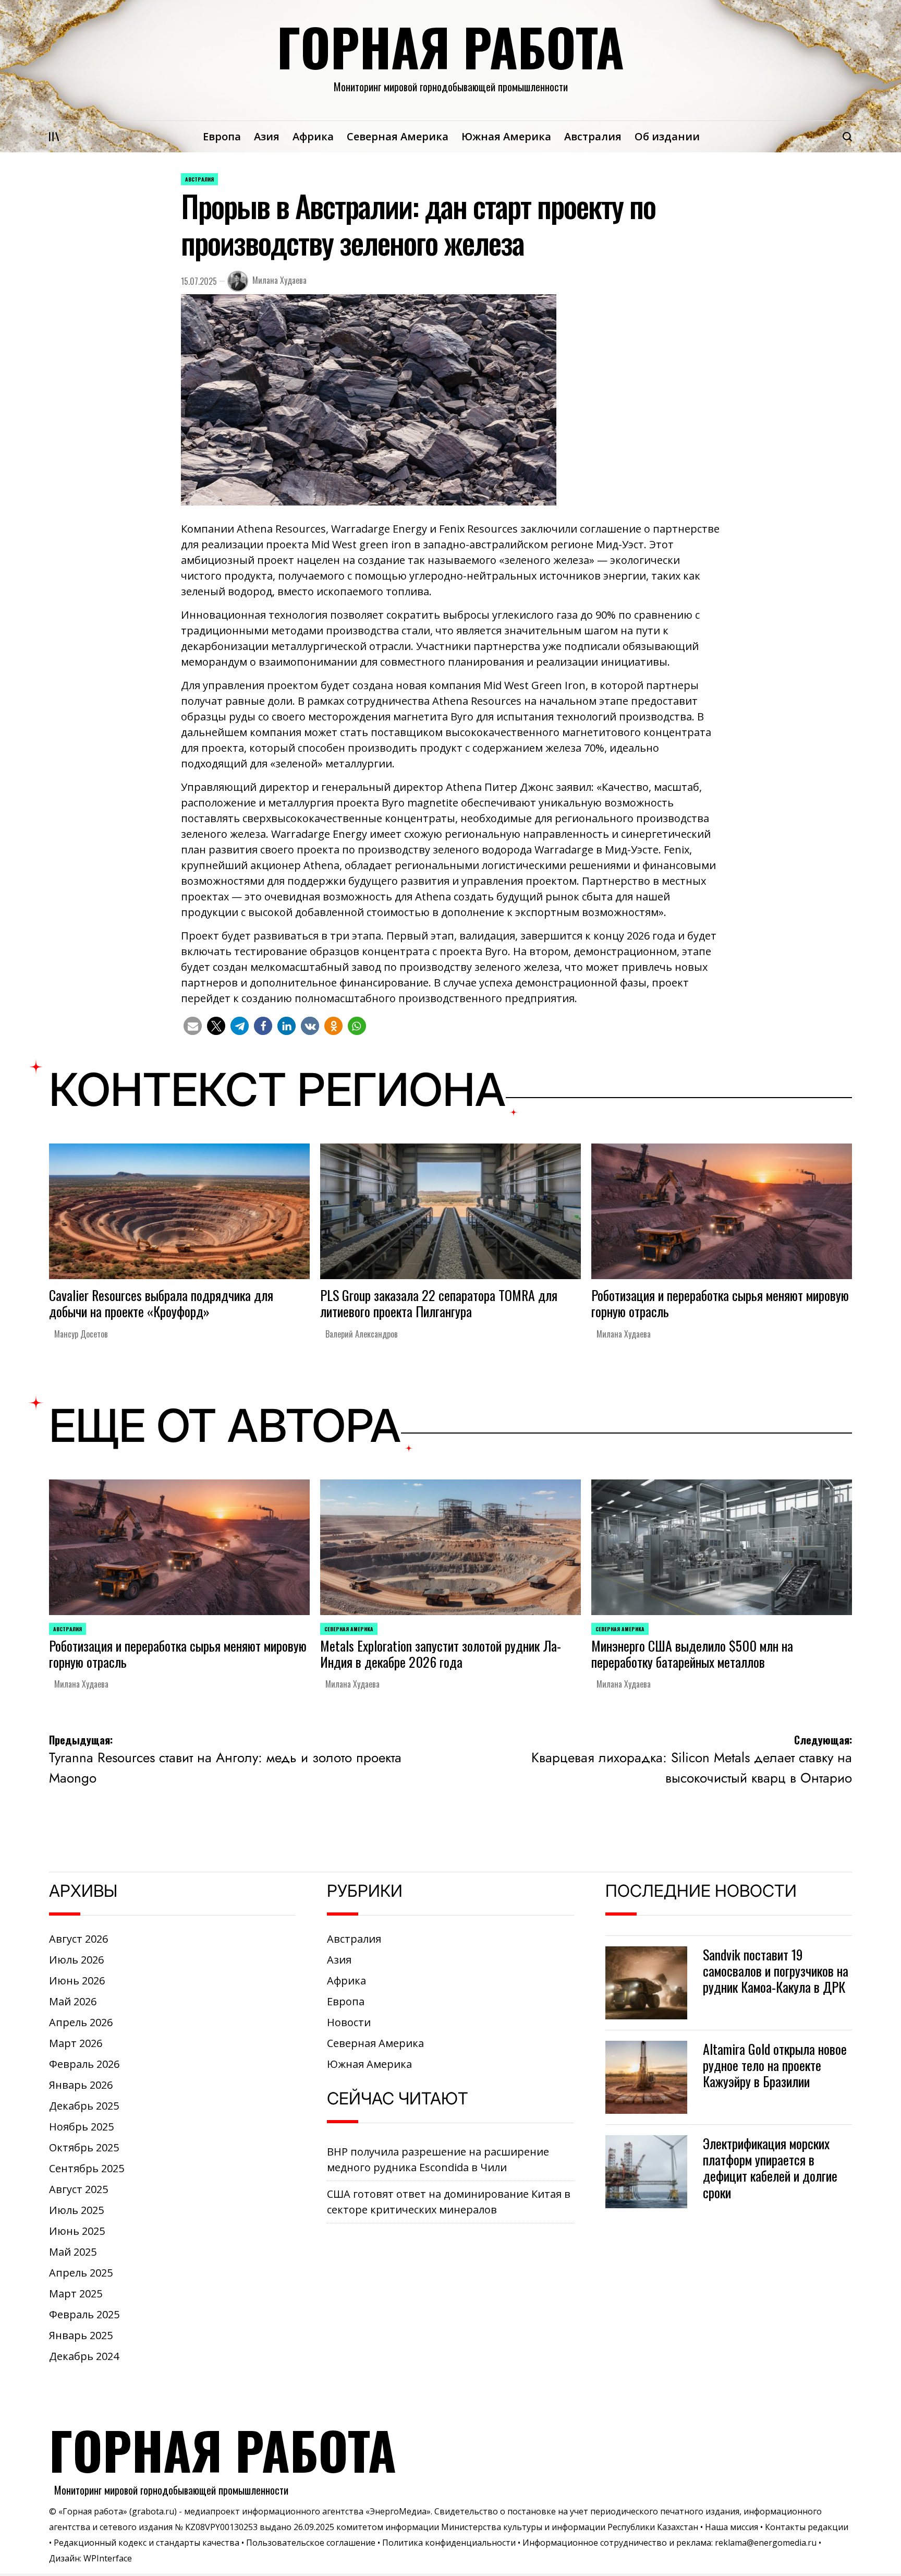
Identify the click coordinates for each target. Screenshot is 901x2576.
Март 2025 (76, 2294)
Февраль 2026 (84, 2064)
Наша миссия (732, 2527)
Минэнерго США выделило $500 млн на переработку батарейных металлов (692, 1654)
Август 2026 (78, 1939)
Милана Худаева (279, 280)
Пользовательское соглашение (311, 2543)
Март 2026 (76, 2043)
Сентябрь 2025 (87, 2168)
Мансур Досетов (81, 1334)
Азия (267, 136)
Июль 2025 (76, 2210)
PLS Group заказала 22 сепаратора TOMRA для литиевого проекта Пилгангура (439, 1303)
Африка (313, 136)
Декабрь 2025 (84, 2106)
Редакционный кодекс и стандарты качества (147, 2543)
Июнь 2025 (77, 2231)
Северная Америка (398, 136)
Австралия (593, 136)
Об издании (667, 136)
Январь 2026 (81, 2085)
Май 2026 (73, 2001)
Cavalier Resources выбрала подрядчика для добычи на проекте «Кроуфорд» (161, 1303)
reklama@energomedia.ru (766, 2543)
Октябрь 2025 (84, 2147)
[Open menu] (54, 137)
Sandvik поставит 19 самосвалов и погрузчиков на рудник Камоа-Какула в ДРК (776, 1971)
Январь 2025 (81, 2335)
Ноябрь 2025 (81, 2127)
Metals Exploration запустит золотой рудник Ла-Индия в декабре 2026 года (441, 1654)
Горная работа (451, 46)
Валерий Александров (362, 1334)
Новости (349, 2022)
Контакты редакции (807, 2527)
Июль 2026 (76, 1960)
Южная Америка (506, 136)
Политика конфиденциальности (449, 2543)
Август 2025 (78, 2189)
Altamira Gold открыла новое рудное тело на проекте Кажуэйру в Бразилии (775, 2065)
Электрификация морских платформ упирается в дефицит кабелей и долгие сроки (770, 2168)
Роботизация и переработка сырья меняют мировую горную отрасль (720, 1303)
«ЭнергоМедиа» (398, 2511)
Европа (222, 136)
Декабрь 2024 (84, 2356)
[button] (193, 1026)
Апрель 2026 (81, 2022)
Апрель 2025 (81, 2273)
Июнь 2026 (77, 1981)
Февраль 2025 (84, 2314)
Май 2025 (73, 2252)
